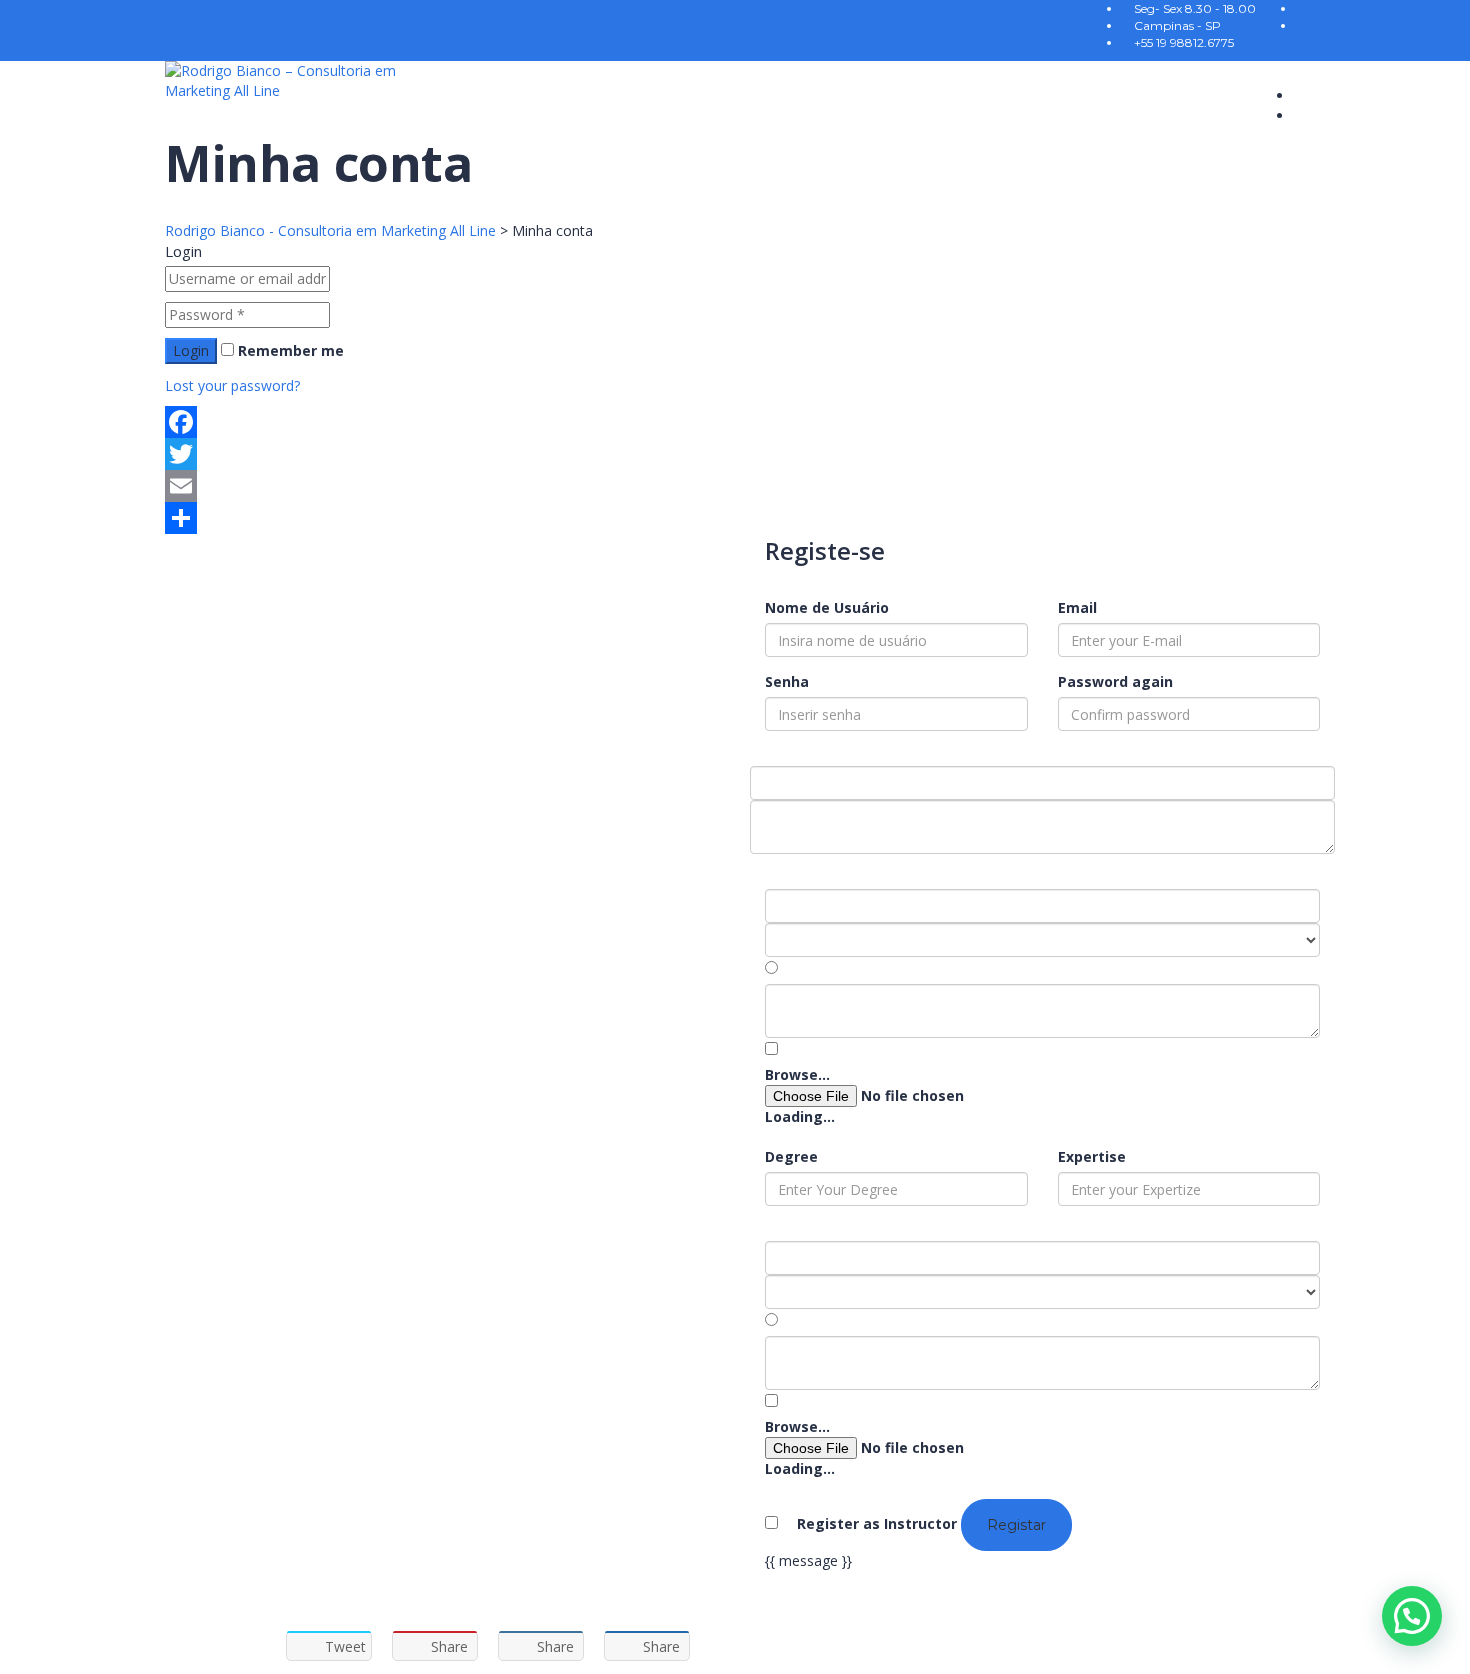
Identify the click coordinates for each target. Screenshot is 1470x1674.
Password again (1115, 681)
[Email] (735, 486)
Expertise (1092, 1156)
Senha (787, 681)
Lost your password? (232, 385)
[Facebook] (735, 422)
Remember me (289, 350)
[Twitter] (735, 454)
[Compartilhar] (735, 518)
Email (1077, 607)
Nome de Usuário (827, 607)
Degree (791, 1156)
